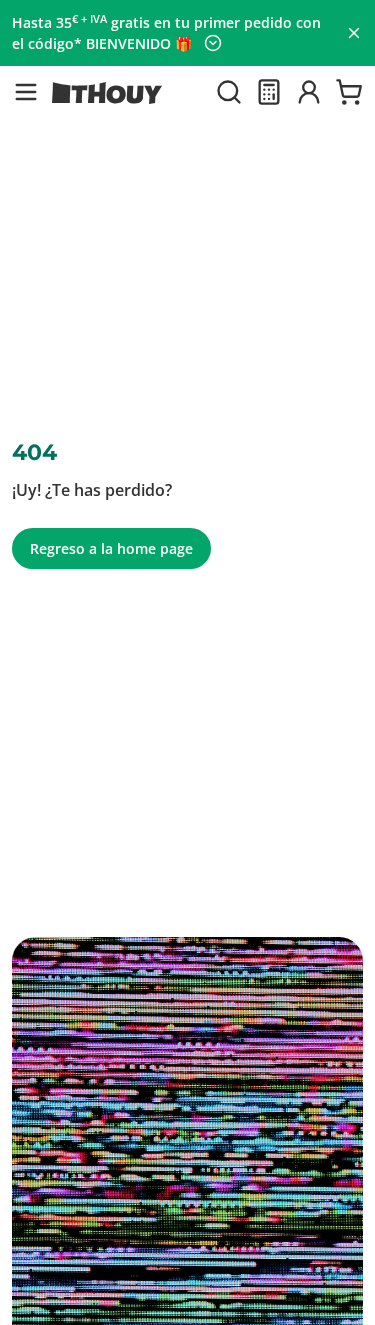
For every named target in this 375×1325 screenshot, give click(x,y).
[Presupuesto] (269, 92)
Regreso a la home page (111, 548)
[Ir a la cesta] (349, 92)
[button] (26, 92)
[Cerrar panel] (354, 33)
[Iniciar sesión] (309, 92)
